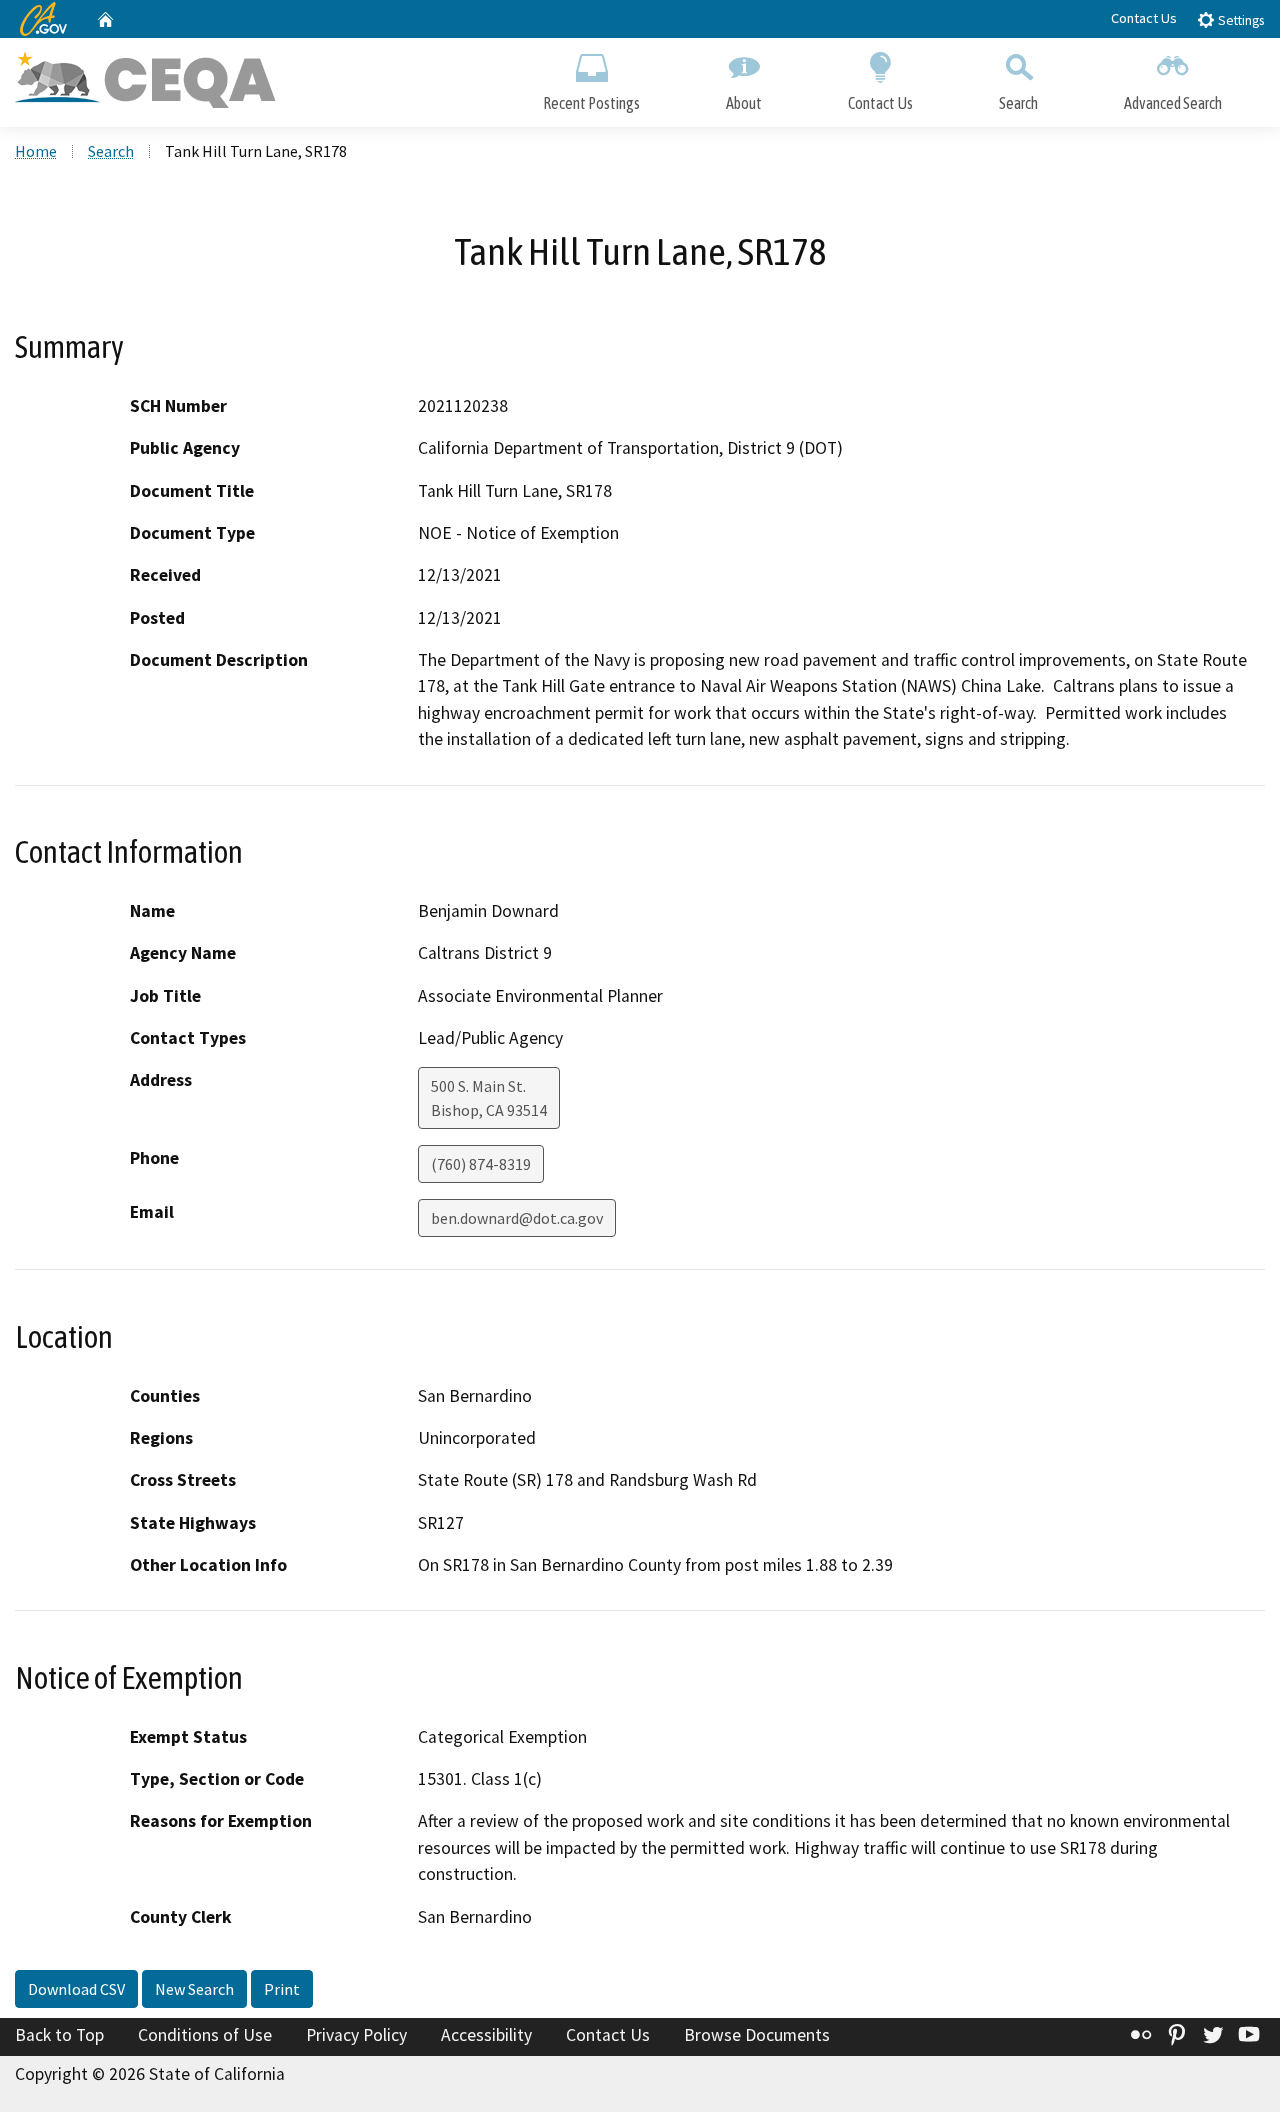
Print (282, 1989)
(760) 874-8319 (481, 1164)
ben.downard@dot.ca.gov (517, 1218)
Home (36, 151)
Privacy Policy (356, 2035)
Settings (1239, 20)
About (744, 103)
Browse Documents (757, 2035)
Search (1018, 103)
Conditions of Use (205, 2035)
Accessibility (486, 2035)
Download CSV (76, 1989)
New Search (194, 1989)
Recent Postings (591, 103)
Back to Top (59, 2035)
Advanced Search (1173, 103)
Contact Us (1144, 18)
